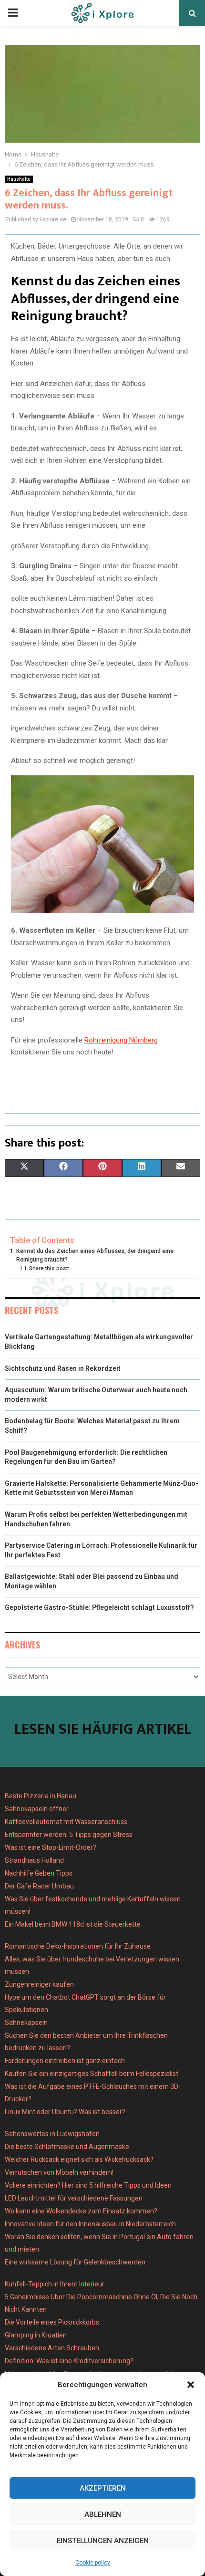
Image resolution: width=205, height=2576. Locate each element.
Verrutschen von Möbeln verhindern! (59, 2172)
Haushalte (19, 179)
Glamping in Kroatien (36, 2335)
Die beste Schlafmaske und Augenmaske (67, 2147)
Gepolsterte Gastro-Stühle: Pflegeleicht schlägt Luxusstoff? (99, 1607)
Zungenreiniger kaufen (39, 1984)
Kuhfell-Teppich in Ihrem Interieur (55, 2284)
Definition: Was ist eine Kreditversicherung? (69, 2361)
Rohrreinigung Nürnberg (121, 1040)
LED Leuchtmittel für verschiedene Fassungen (74, 2198)
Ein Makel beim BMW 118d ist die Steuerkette (73, 1924)
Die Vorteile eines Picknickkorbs (52, 2322)
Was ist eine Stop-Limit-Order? (51, 1847)
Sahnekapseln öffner (37, 1809)
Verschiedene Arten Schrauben (52, 2348)
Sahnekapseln (26, 2023)
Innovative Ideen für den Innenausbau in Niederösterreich (90, 2224)
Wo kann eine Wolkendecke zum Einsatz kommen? (81, 2211)
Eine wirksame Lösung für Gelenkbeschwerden (75, 2262)
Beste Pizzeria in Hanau (41, 1796)
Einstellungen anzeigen (103, 2541)
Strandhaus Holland (34, 1860)
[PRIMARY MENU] (13, 13)
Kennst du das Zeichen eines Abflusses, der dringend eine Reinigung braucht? (95, 1255)
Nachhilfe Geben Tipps (39, 1873)
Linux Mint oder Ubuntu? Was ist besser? (65, 2112)
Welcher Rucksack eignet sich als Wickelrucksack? (79, 2159)
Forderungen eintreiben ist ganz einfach (65, 2061)
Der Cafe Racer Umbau (39, 1886)
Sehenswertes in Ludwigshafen (52, 2134)
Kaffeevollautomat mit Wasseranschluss (66, 1822)
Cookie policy (93, 2563)
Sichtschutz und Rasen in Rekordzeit (63, 1368)
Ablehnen (103, 2514)
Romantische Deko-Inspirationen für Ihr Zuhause (78, 1946)
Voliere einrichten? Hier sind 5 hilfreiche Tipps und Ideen (88, 2185)
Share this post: (49, 1268)
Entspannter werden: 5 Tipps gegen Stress (69, 1835)
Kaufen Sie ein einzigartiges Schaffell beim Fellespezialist (92, 2074)
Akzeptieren (103, 2488)
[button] (191, 2385)
